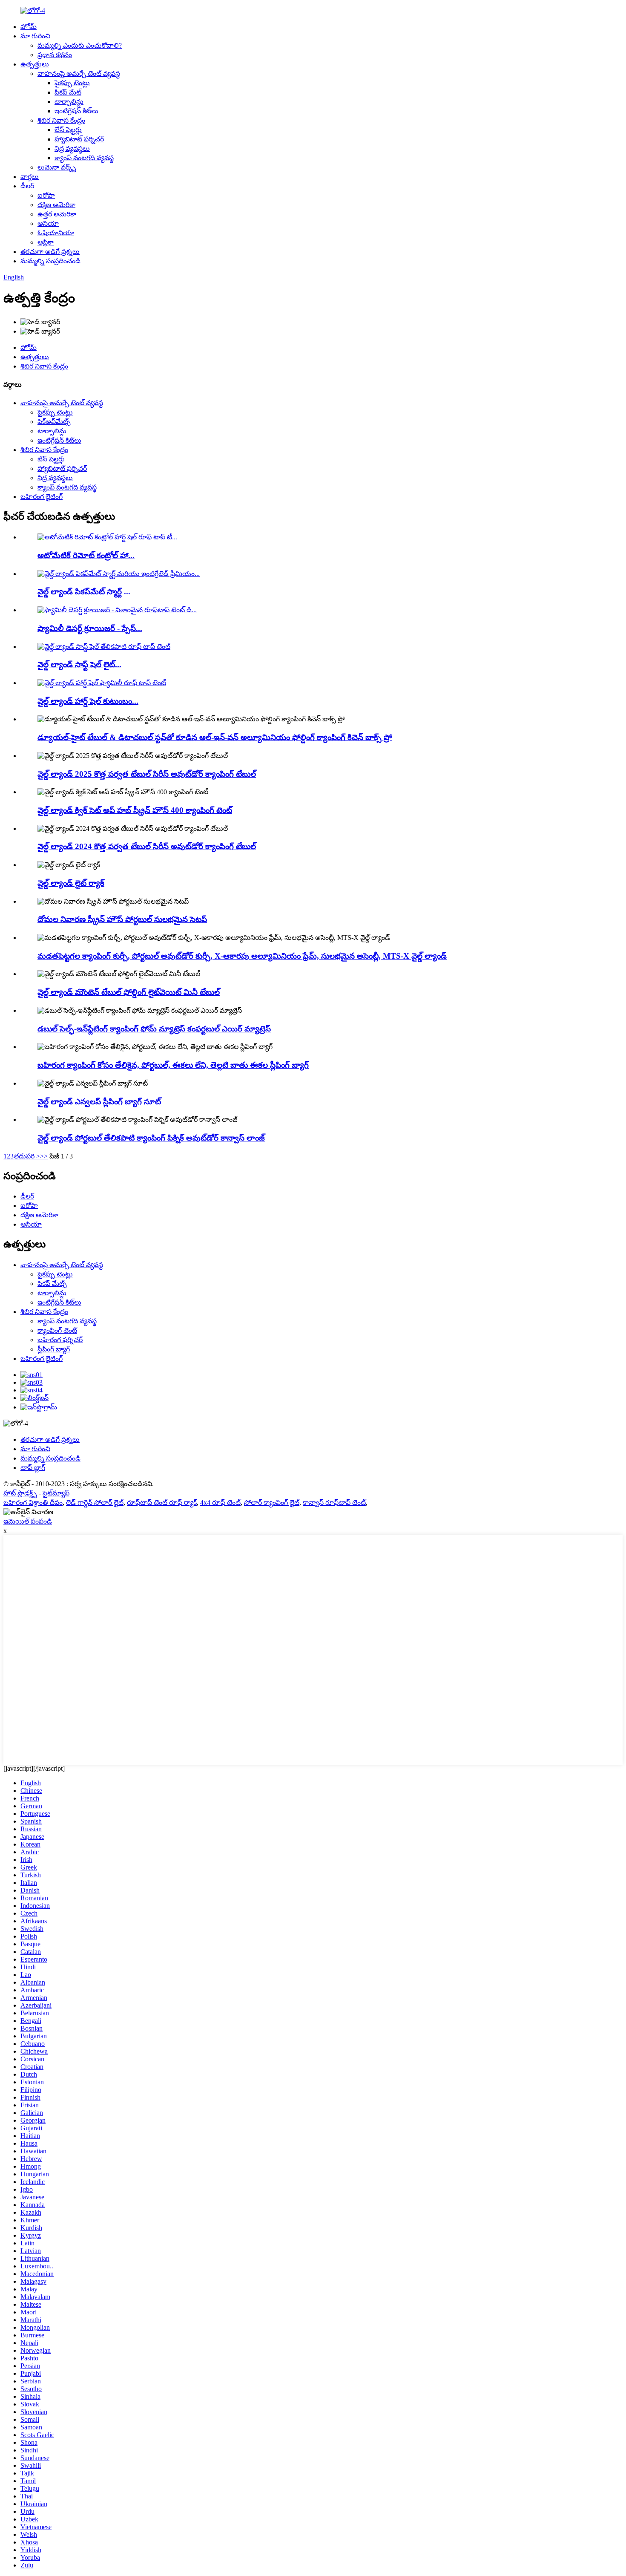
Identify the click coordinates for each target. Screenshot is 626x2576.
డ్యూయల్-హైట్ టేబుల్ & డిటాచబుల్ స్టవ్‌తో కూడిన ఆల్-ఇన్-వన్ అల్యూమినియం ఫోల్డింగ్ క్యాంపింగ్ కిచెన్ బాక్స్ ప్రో (215, 737)
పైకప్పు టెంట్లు (72, 83)
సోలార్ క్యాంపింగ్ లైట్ (272, 1503)
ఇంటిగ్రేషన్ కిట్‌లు (76, 111)
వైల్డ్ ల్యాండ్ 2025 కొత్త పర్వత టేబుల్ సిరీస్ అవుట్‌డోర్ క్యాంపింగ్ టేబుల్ (147, 774)
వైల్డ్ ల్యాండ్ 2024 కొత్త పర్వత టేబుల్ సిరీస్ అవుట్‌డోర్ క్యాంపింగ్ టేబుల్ (147, 846)
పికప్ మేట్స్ (52, 1284)
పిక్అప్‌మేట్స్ (54, 422)
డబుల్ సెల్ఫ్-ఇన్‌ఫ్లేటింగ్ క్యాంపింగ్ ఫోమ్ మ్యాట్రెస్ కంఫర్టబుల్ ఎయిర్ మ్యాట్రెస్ (154, 1029)
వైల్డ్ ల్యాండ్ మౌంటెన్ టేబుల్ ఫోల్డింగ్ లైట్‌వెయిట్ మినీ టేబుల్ (129, 992)
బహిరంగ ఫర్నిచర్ (60, 1340)
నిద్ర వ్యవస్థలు (72, 148)
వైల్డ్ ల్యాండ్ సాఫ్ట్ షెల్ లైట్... (79, 664)
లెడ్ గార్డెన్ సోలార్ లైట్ (95, 1503)
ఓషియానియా (56, 233)
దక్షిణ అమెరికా (56, 205)
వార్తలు (30, 177)
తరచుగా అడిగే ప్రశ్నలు (50, 252)
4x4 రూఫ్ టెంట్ (220, 1503)
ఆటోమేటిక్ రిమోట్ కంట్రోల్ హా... (86, 555)
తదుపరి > (27, 1156)
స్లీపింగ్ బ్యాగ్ (54, 1349)
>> (44, 1156)
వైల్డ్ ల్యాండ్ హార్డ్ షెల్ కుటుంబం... (88, 701)
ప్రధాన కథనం (55, 55)
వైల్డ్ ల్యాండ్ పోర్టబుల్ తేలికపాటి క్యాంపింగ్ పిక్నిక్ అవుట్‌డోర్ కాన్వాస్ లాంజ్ (151, 1138)
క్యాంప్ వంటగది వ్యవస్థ (84, 158)
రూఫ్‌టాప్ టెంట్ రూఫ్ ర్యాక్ (162, 1503)
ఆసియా (48, 223)
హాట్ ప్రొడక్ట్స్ (20, 1493)
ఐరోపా (46, 195)
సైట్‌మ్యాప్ (56, 1493)
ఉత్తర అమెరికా (57, 214)
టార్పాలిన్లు (69, 102)
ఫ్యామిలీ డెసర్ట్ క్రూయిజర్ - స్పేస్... (90, 628)
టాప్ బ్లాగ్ (33, 1468)
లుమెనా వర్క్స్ (57, 167)
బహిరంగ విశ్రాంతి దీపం (33, 1503)
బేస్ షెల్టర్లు (68, 130)
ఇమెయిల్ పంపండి (28, 1521)
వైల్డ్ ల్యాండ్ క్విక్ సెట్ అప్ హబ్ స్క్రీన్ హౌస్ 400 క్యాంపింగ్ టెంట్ (135, 810)
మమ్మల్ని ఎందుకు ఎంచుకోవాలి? (80, 45)
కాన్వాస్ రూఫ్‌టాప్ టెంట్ (334, 1503)
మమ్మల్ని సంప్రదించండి (50, 261)
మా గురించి (35, 36)
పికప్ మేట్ (68, 92)
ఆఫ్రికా (46, 242)
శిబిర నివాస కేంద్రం (61, 120)
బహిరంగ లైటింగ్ (42, 497)
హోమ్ (29, 27)
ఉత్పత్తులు (35, 64)
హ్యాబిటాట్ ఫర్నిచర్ (79, 139)
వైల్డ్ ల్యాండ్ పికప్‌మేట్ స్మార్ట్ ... (84, 592)
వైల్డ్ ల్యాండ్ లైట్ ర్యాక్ (71, 883)
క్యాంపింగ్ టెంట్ (57, 1330)
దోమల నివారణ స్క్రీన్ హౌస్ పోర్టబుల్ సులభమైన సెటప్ (122, 919)
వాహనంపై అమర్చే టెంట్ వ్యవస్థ (79, 73)
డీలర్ (27, 186)
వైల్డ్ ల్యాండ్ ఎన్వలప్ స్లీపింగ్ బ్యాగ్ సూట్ (99, 1102)
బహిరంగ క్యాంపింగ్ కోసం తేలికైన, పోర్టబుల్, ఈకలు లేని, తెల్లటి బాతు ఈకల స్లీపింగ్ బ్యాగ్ (173, 1065)
